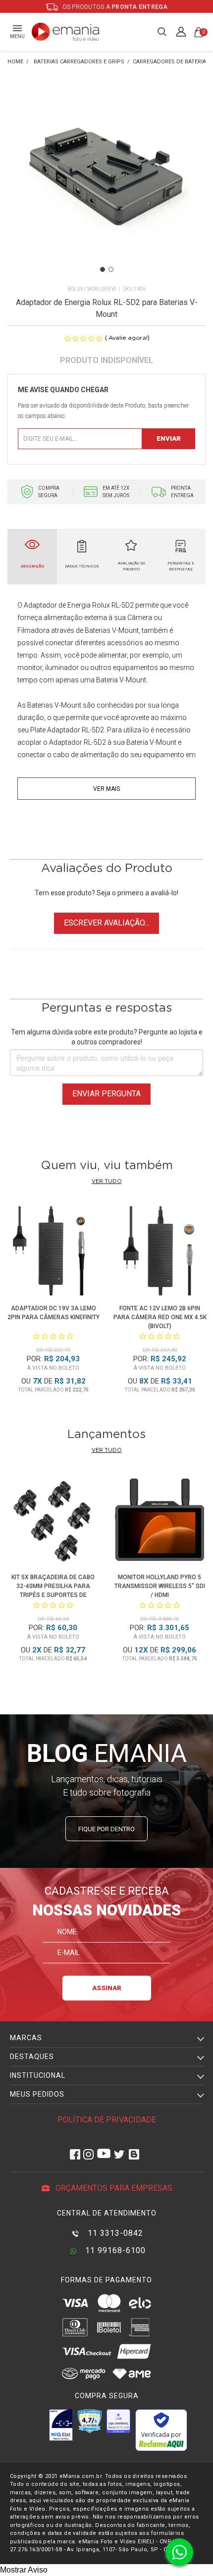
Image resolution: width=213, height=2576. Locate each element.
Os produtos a (114, 7)
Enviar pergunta (106, 1094)
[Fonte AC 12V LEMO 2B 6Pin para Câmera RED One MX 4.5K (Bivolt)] (160, 1253)
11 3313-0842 (114, 2233)
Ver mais (106, 789)
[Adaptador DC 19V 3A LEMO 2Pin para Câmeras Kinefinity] (53, 1253)
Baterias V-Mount (54, 705)
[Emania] (66, 32)
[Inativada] (61, 2425)
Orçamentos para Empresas (113, 2188)
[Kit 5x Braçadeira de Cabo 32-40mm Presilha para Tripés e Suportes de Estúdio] (53, 1521)
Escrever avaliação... (106, 923)
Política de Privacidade (107, 2120)
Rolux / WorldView (92, 289)
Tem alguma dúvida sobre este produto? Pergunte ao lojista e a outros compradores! (107, 1037)
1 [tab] (103, 269)
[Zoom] (106, 186)
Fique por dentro (106, 1829)
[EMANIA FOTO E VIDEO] (15, 62)
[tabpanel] (106, 187)
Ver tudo (107, 1181)
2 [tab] (111, 269)
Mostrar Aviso (24, 2570)
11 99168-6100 (114, 2250)
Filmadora (33, 630)
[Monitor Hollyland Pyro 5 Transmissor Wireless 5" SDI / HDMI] (160, 1521)
